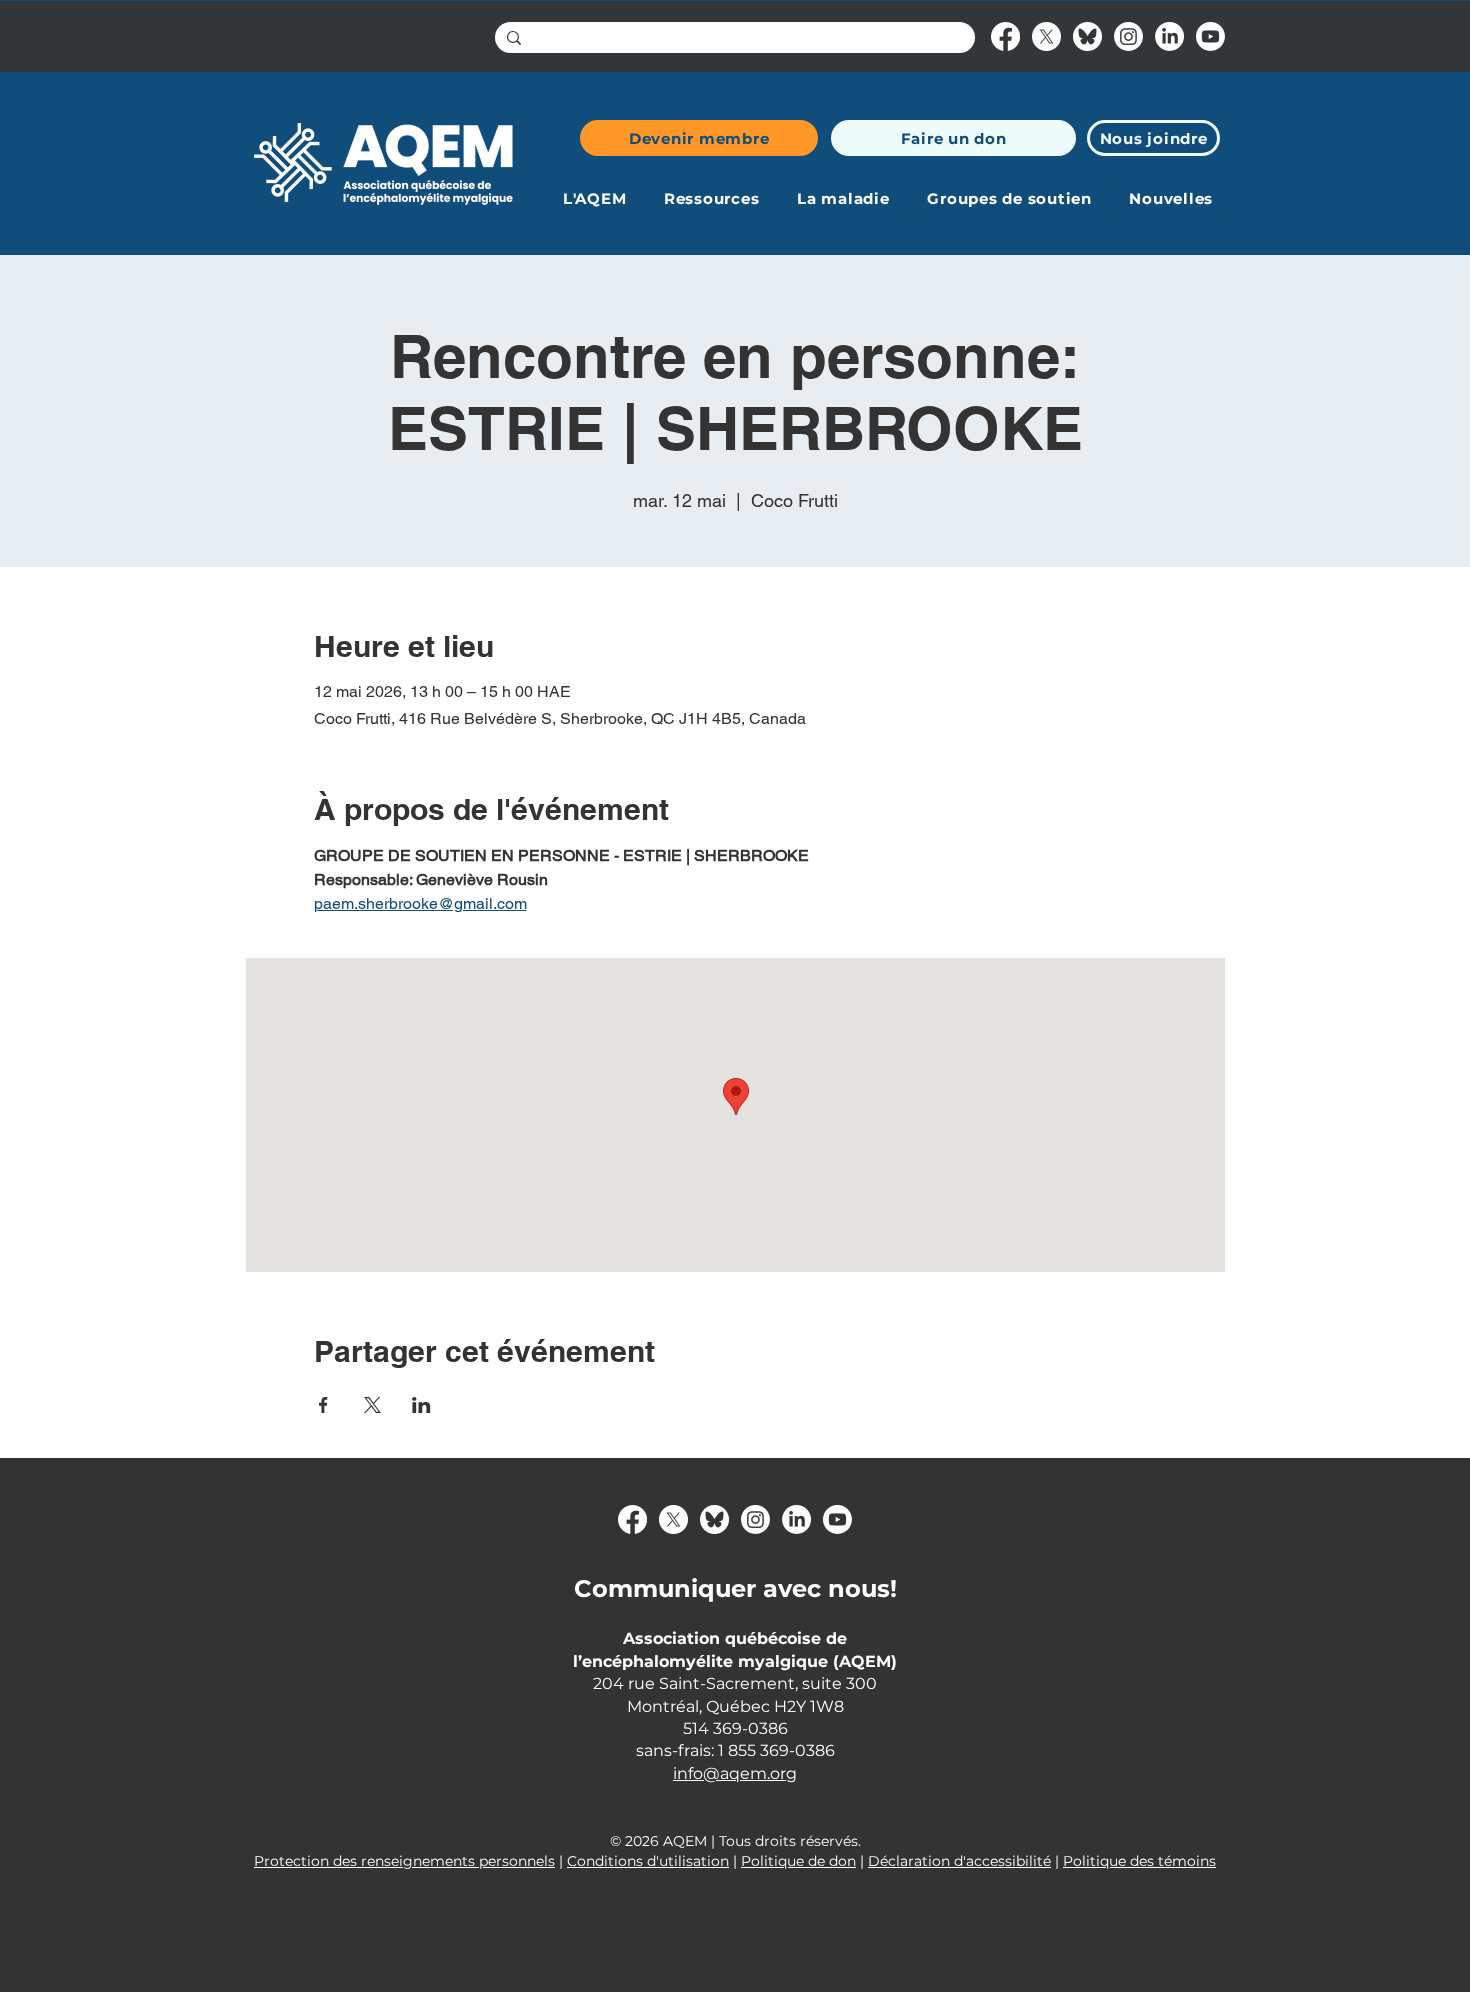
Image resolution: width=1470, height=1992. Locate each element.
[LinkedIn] (1169, 36)
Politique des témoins (1139, 1861)
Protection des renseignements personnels (404, 1861)
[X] (1046, 36)
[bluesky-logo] (1087, 36)
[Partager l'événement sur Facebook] (323, 1405)
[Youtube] (1210, 36)
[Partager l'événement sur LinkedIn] (421, 1405)
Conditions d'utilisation (648, 1861)
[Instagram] (1128, 36)
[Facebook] (1005, 36)
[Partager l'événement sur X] (372, 1405)
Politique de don (798, 1861)
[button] (594, 198)
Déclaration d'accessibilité (959, 1861)
